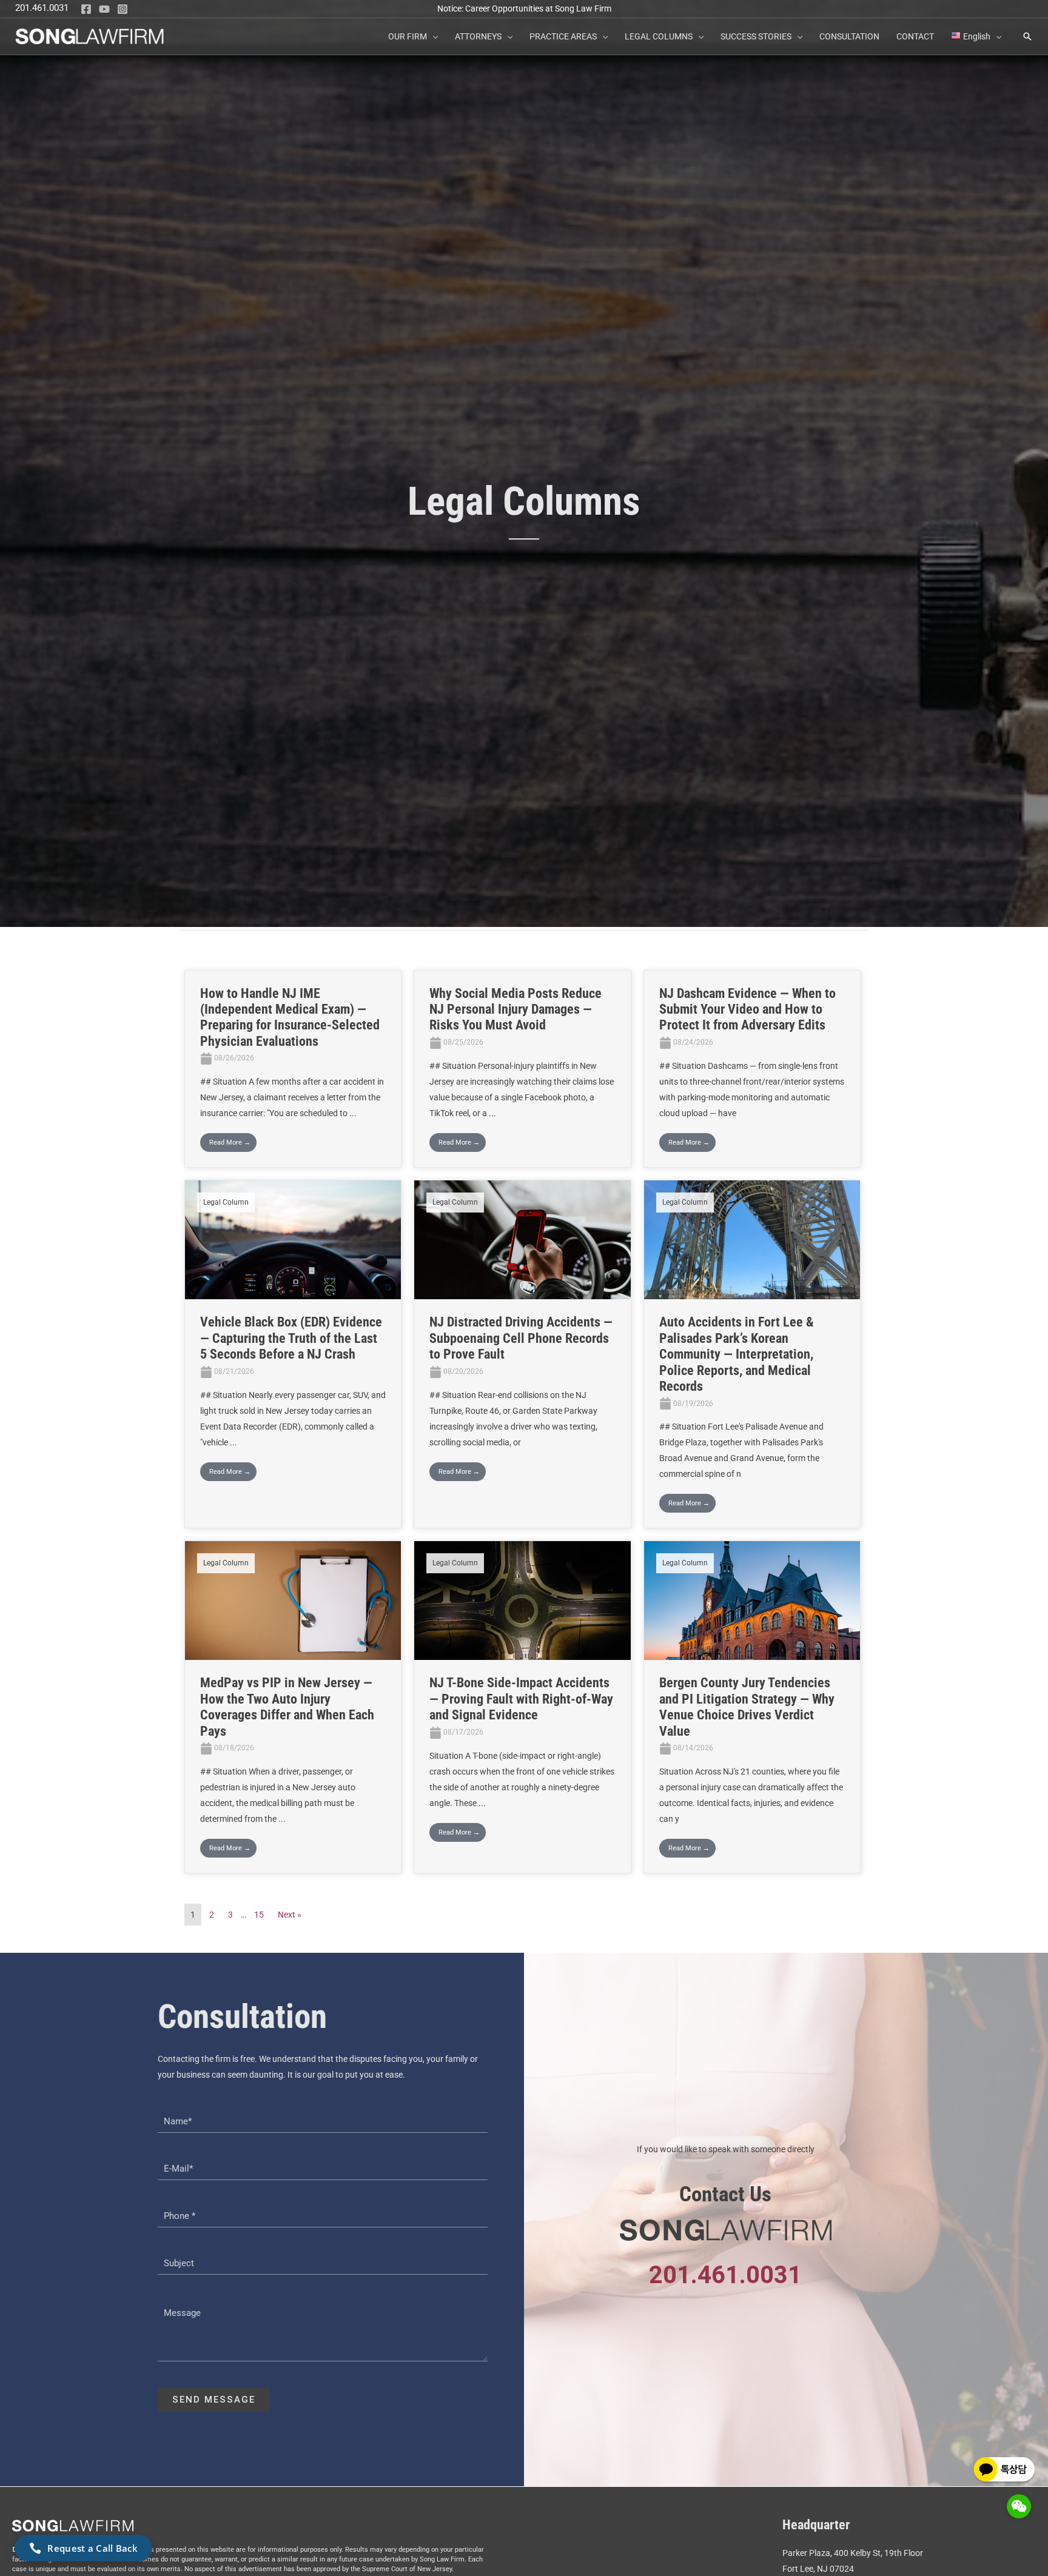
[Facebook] (86, 9)
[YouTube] (104, 9)
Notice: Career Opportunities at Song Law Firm (524, 8)
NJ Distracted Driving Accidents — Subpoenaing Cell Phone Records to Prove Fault (521, 1338)
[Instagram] (123, 9)
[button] (432, 36)
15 (259, 1915)
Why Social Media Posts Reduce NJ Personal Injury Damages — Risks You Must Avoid (516, 1009)
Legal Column (226, 1202)
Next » (290, 1915)
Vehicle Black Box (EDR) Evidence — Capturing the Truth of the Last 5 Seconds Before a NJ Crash (291, 1338)
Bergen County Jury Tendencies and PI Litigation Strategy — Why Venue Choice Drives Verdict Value (747, 1707)
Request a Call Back (92, 2548)
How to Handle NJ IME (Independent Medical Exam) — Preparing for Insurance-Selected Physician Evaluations (290, 1017)
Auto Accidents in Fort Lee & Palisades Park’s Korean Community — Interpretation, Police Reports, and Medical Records (737, 1354)
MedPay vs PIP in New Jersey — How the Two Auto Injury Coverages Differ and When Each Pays (287, 1707)
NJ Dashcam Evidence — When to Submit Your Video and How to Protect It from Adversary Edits (747, 1009)
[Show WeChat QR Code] (1019, 2506)
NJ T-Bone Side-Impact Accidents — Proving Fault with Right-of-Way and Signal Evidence (521, 1699)
